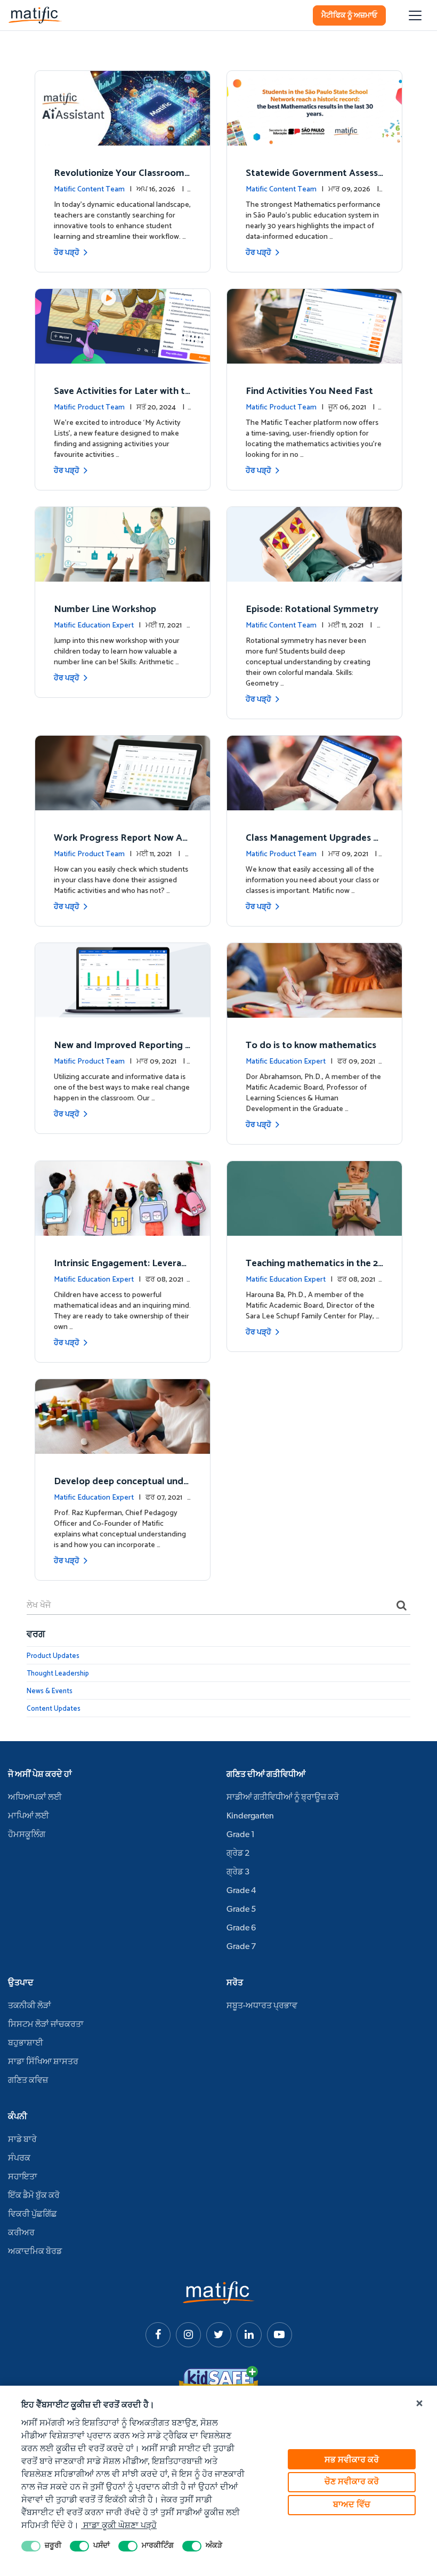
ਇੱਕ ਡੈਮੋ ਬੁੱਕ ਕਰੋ (34, 2196)
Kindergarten (250, 1816)
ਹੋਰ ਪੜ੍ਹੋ (67, 253)
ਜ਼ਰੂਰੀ (53, 2546)
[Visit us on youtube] (280, 2335)
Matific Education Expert (94, 626)
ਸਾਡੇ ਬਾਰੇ (22, 2140)
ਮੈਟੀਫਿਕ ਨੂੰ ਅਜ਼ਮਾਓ (349, 16)
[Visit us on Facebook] (158, 2335)
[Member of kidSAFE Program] (218, 2381)
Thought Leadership (58, 1674)
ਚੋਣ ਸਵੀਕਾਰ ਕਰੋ (352, 2482)
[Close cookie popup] (419, 2404)
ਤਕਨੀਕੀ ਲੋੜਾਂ (30, 2006)
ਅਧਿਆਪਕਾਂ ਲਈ (35, 1798)
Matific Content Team (89, 190)
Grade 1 (241, 1835)
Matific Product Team (89, 408)
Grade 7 (241, 1947)
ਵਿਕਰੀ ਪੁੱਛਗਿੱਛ (33, 2215)
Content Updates (54, 1709)
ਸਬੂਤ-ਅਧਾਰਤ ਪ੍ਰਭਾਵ (262, 2006)
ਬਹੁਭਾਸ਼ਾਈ (26, 2043)
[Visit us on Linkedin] (249, 2335)
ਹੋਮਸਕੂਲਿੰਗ (27, 1835)
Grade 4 (241, 1891)
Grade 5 (241, 1910)
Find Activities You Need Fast (309, 391)
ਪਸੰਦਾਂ (102, 2546)
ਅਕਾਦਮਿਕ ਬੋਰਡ (35, 2252)
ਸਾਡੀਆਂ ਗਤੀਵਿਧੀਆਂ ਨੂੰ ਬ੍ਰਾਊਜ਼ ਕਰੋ (283, 1798)
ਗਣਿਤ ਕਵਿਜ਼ (28, 2081)
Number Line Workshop (105, 609)
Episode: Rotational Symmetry (312, 609)
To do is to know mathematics (311, 1045)
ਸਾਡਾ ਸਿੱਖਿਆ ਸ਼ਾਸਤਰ (43, 2062)
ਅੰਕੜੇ (214, 2546)
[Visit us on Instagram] (188, 2335)
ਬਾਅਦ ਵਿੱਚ (352, 2505)
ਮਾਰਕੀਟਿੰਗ (158, 2546)
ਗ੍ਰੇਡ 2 (238, 1854)
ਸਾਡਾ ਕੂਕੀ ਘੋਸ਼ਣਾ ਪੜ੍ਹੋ (119, 2526)
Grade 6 (241, 1928)
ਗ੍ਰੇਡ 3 (238, 1872)
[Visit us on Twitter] (219, 2335)
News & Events (50, 1691)
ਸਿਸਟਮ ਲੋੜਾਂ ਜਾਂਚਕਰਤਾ (46, 2025)
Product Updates (53, 1656)
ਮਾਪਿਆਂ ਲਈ (29, 1816)
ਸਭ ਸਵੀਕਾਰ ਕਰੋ (352, 2460)
